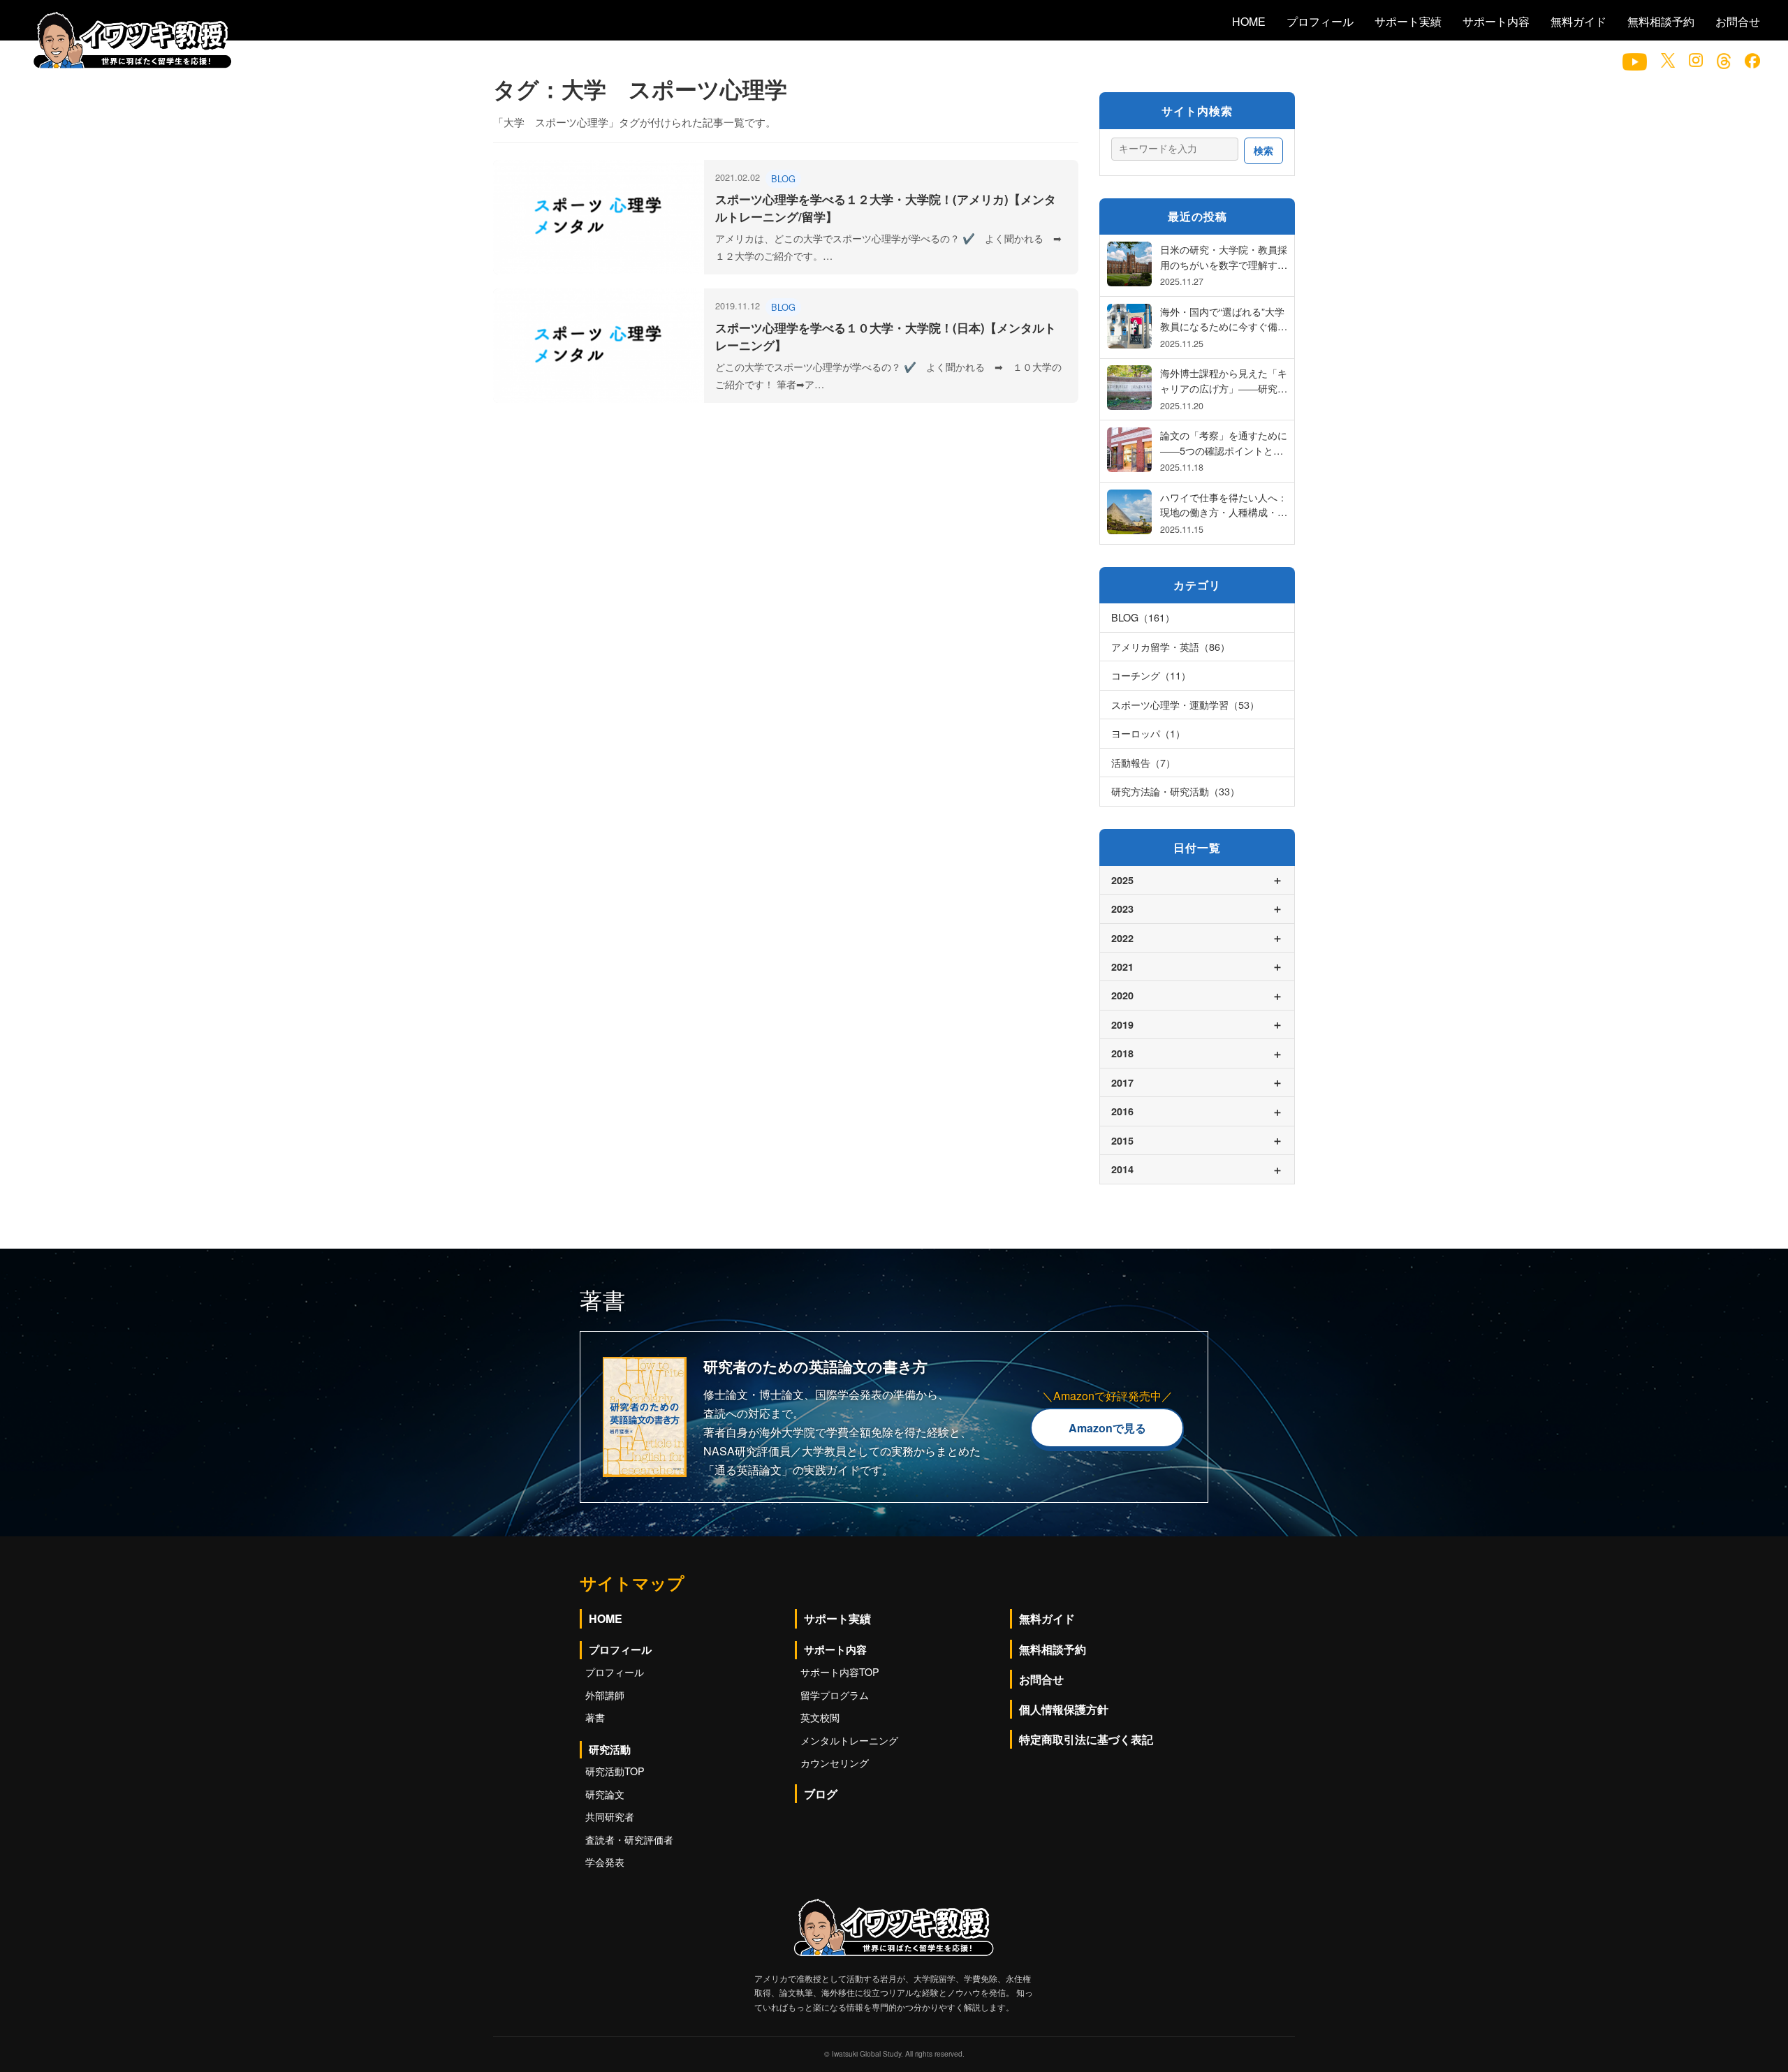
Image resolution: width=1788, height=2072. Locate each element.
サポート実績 (1408, 21)
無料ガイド (1578, 21)
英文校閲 (820, 1717)
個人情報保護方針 (1064, 1709)
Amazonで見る (1107, 1428)
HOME (1249, 21)
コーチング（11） (1151, 675)
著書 (595, 1717)
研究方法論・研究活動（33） (1175, 791)
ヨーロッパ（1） (1148, 733)
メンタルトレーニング (849, 1740)
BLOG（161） (1143, 617)
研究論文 (605, 1794)
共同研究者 (610, 1816)
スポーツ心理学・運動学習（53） (1185, 704)
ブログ (821, 1794)
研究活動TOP (615, 1771)
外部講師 (605, 1695)
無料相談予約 (1661, 21)
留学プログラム (835, 1695)
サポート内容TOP (840, 1671)
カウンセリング (835, 1762)
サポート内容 (1496, 21)
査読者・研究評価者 (629, 1839)
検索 (1263, 150)
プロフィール (1320, 21)
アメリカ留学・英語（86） (1171, 646)
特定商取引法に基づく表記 (1086, 1739)
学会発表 (605, 1861)
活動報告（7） (1143, 762)
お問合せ (1738, 21)
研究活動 (610, 1749)
